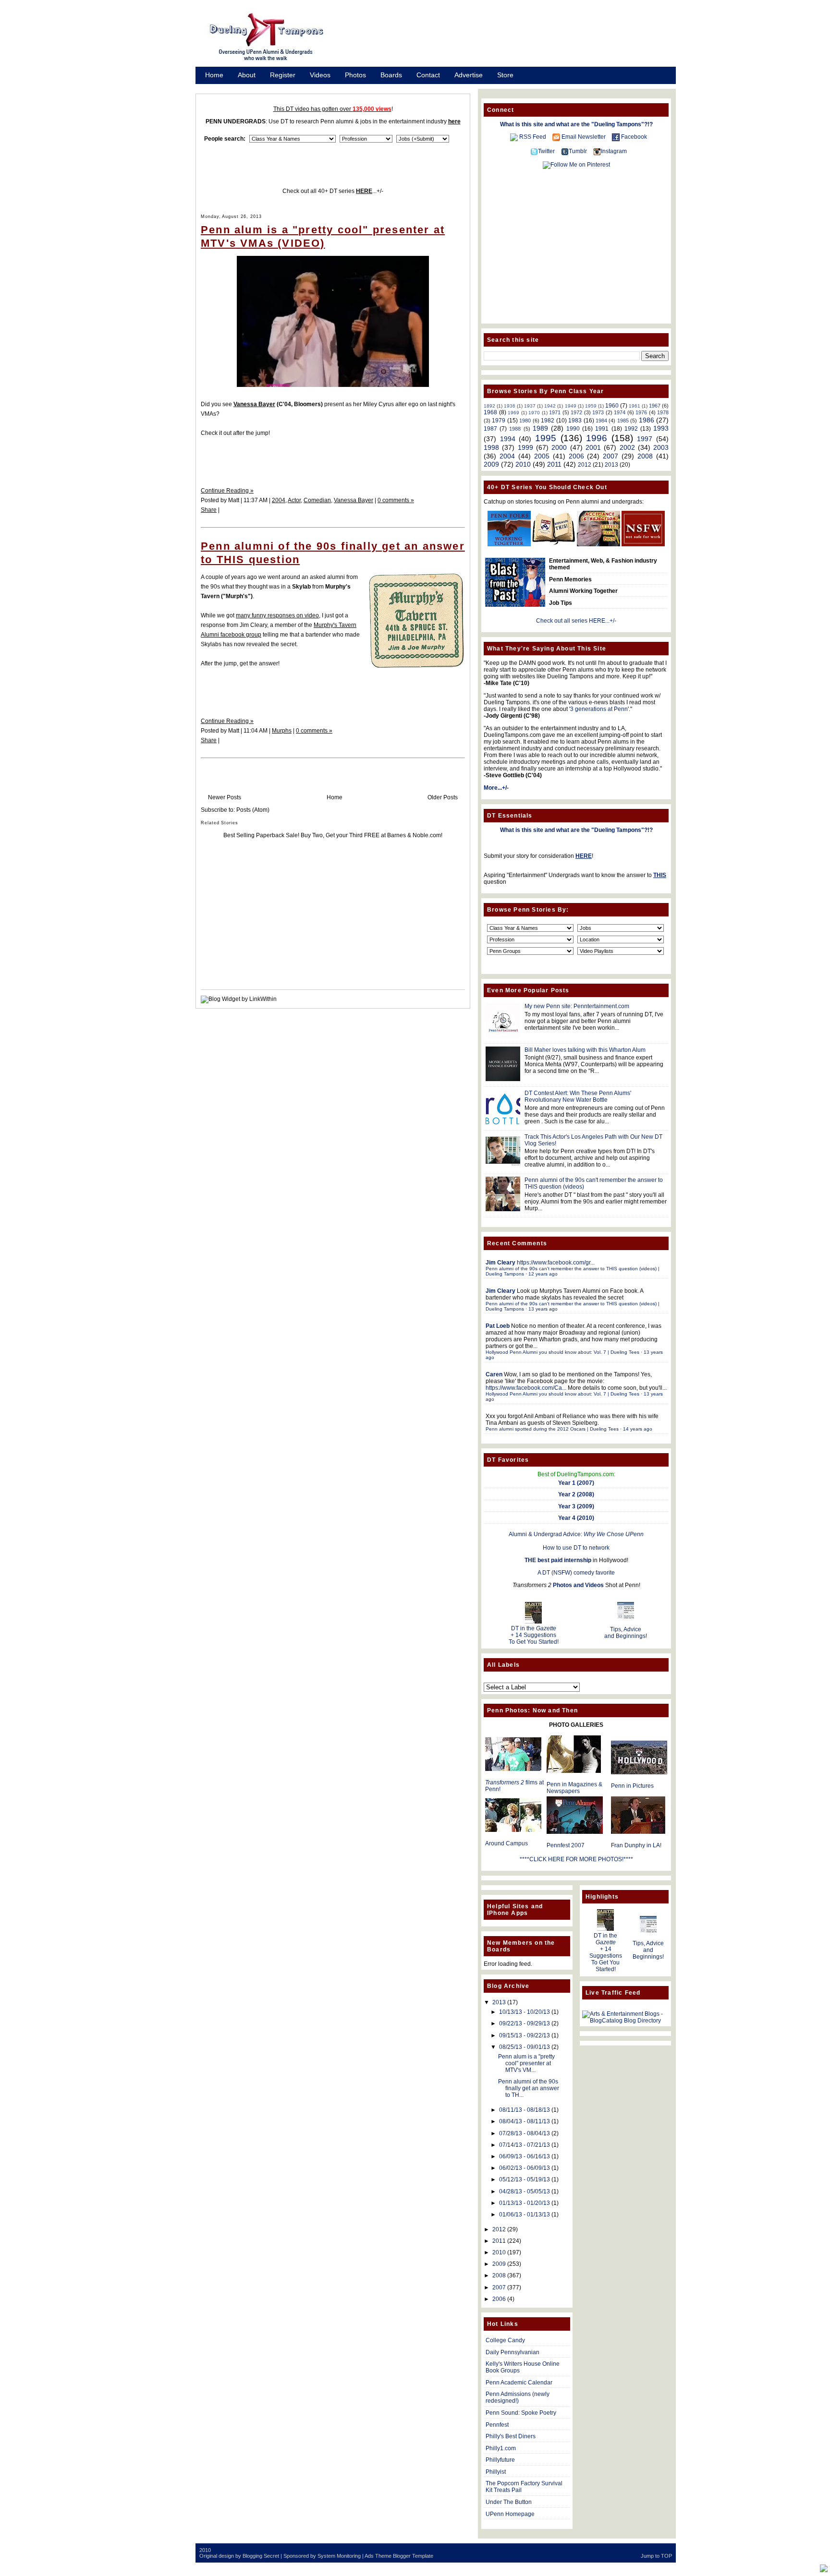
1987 (490, 429)
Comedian (317, 500)
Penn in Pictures (632, 1786)
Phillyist (496, 2472)
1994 (508, 439)
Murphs (282, 731)
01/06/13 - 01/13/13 (525, 2215)
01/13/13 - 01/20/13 (525, 2203)
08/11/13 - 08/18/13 (525, 2110)
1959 (591, 406)
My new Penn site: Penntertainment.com (577, 1006)
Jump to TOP (656, 2556)
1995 (546, 438)
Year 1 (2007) (576, 1483)
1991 (602, 429)
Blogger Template (413, 2556)
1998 (491, 447)
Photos (355, 75)
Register (283, 75)
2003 (661, 447)
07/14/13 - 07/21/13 (525, 2145)
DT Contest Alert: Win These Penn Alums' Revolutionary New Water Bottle (578, 1096)
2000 (559, 447)
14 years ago (638, 1429)
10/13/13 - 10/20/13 (525, 2012)
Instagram (614, 151)
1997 (645, 439)
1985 (623, 421)
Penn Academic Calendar (519, 2383)
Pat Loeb (498, 1326)
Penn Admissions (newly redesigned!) (518, 2397)
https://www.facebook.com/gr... (556, 1263)
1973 (598, 412)
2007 (610, 456)
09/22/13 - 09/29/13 (525, 2023)
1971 (555, 412)
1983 (575, 421)
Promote (218, 87)
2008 (645, 456)
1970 (534, 413)
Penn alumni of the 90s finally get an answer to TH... (529, 2088)
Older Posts (443, 797)
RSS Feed (533, 137)
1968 (490, 412)
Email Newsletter (584, 137)
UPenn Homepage (510, 2514)
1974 (620, 412)
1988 (515, 429)
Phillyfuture (500, 2460)
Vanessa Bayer (354, 500)
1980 (525, 421)
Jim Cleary (500, 1263)
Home (214, 75)
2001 (593, 447)
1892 (489, 406)
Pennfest (497, 2425)
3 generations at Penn (599, 709)
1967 (655, 406)
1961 (635, 406)
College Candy (505, 2340)
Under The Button (509, 2502)
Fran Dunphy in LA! (636, 1845)
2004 (279, 500)
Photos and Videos (578, 1585)
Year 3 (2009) (576, 1506)
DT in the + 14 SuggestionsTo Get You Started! (534, 1635)
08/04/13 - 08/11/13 (525, 2121)
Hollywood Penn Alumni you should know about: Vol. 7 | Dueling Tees (562, 1352)
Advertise (469, 75)
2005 (542, 456)
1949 (571, 406)
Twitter (546, 151)
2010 (523, 464)
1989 (540, 428)
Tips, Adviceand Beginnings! (626, 1633)
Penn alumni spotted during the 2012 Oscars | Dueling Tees (552, 1429)
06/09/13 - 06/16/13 (525, 2156)
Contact (428, 75)
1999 (525, 447)
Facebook (634, 137)
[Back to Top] (824, 2569)
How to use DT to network (576, 1548)
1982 (548, 421)
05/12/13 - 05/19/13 (525, 2179)
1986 (647, 420)
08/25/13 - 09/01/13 (525, 2047)
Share (209, 510)
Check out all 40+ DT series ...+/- (333, 191)
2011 (554, 464)
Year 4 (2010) (576, 1518)
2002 (627, 447)
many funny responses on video (277, 615)
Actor (294, 500)
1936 (510, 406)
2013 (611, 465)
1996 (597, 438)
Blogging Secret (261, 2556)
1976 (641, 412)
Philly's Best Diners (511, 2436)
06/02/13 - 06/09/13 (525, 2168)
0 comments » (396, 500)
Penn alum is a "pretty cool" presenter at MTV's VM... (526, 2063)
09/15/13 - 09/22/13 (525, 2035)
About (247, 75)
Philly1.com (501, 2448)
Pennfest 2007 (566, 1845)
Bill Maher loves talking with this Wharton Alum (585, 1050)
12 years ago (543, 1274)
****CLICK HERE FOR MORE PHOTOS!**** (576, 1859)
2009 (491, 464)
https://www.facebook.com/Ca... (526, 1388)
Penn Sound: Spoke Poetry (521, 2413)
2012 (585, 465)
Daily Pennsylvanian (513, 2352)
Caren (494, 1374)
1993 (661, 428)
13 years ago (543, 1309)
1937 (530, 406)
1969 (513, 413)
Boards (391, 75)
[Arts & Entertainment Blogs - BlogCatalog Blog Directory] (625, 2021)
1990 (573, 429)
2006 (576, 456)
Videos (320, 75)
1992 (631, 429)
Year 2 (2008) (576, 1494)
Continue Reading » (227, 491)
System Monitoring (339, 2556)
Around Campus (507, 1843)
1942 (550, 406)
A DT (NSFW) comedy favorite (576, 1573)
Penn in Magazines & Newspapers (574, 1788)
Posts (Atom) (253, 810)
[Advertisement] (511, 40)
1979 (499, 421)
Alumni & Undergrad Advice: (576, 1534)
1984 (601, 421)
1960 (612, 406)
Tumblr (578, 151)
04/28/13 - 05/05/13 (525, 2191)
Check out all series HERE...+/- (576, 621)
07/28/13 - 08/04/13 (525, 2133)
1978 (663, 412)
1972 (576, 412)
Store (505, 75)
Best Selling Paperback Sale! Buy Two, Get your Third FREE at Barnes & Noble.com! (333, 835)
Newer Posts (225, 797)
